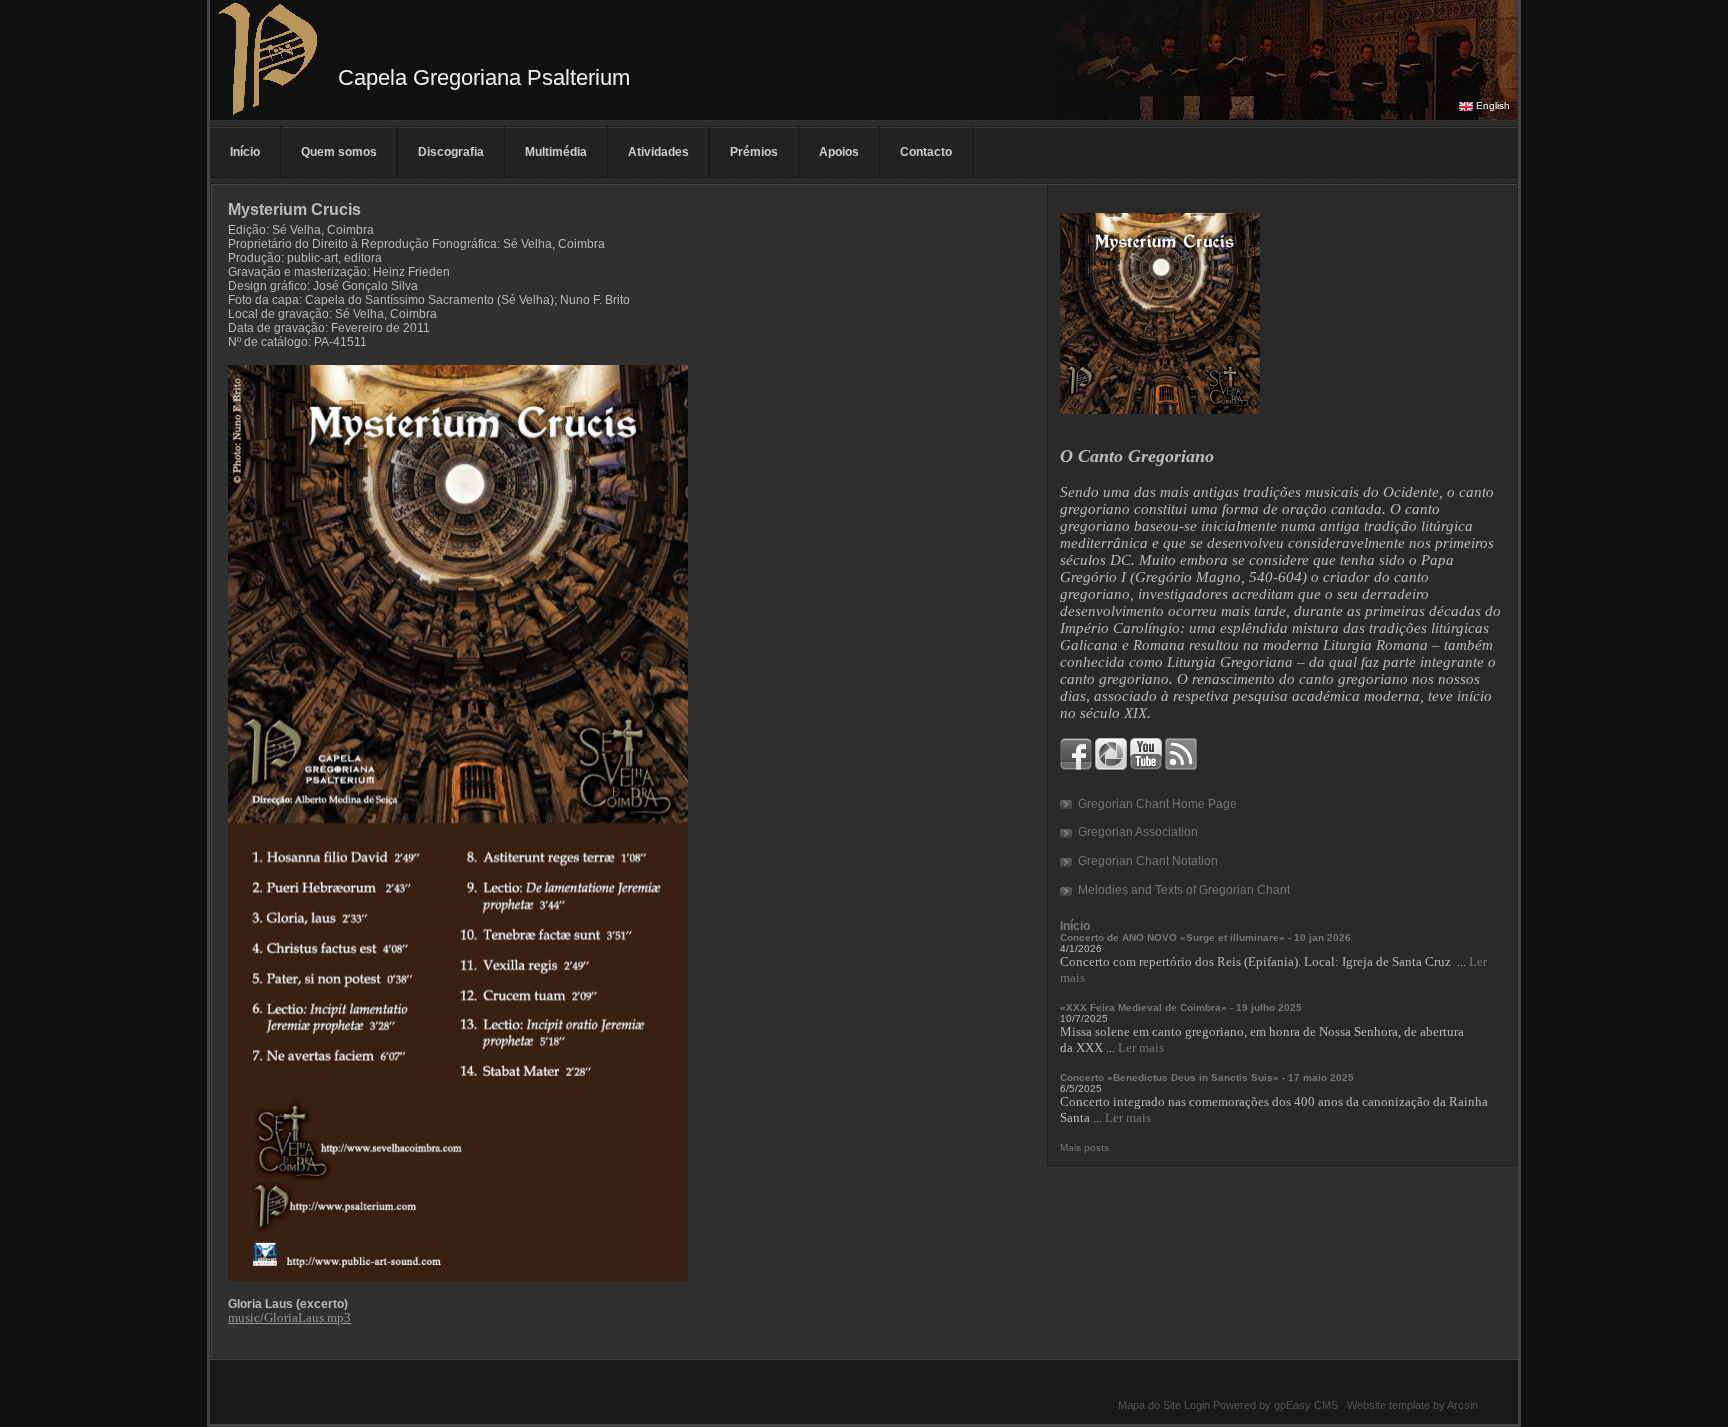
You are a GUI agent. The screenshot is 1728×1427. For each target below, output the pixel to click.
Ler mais (1141, 1047)
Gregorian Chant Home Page (1157, 804)
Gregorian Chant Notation (1148, 861)
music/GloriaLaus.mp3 (289, 1317)
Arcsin (1462, 1405)
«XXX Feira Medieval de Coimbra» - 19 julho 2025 (1181, 1007)
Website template (1388, 1405)
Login (1197, 1405)
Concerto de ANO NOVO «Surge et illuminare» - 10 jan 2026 (1205, 937)
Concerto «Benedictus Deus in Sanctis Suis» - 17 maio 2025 (1207, 1077)
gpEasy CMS (1306, 1405)
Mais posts (1084, 1147)
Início (245, 152)
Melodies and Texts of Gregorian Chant (1184, 890)
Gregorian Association (1138, 832)
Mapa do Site (1149, 1405)
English (1493, 105)
